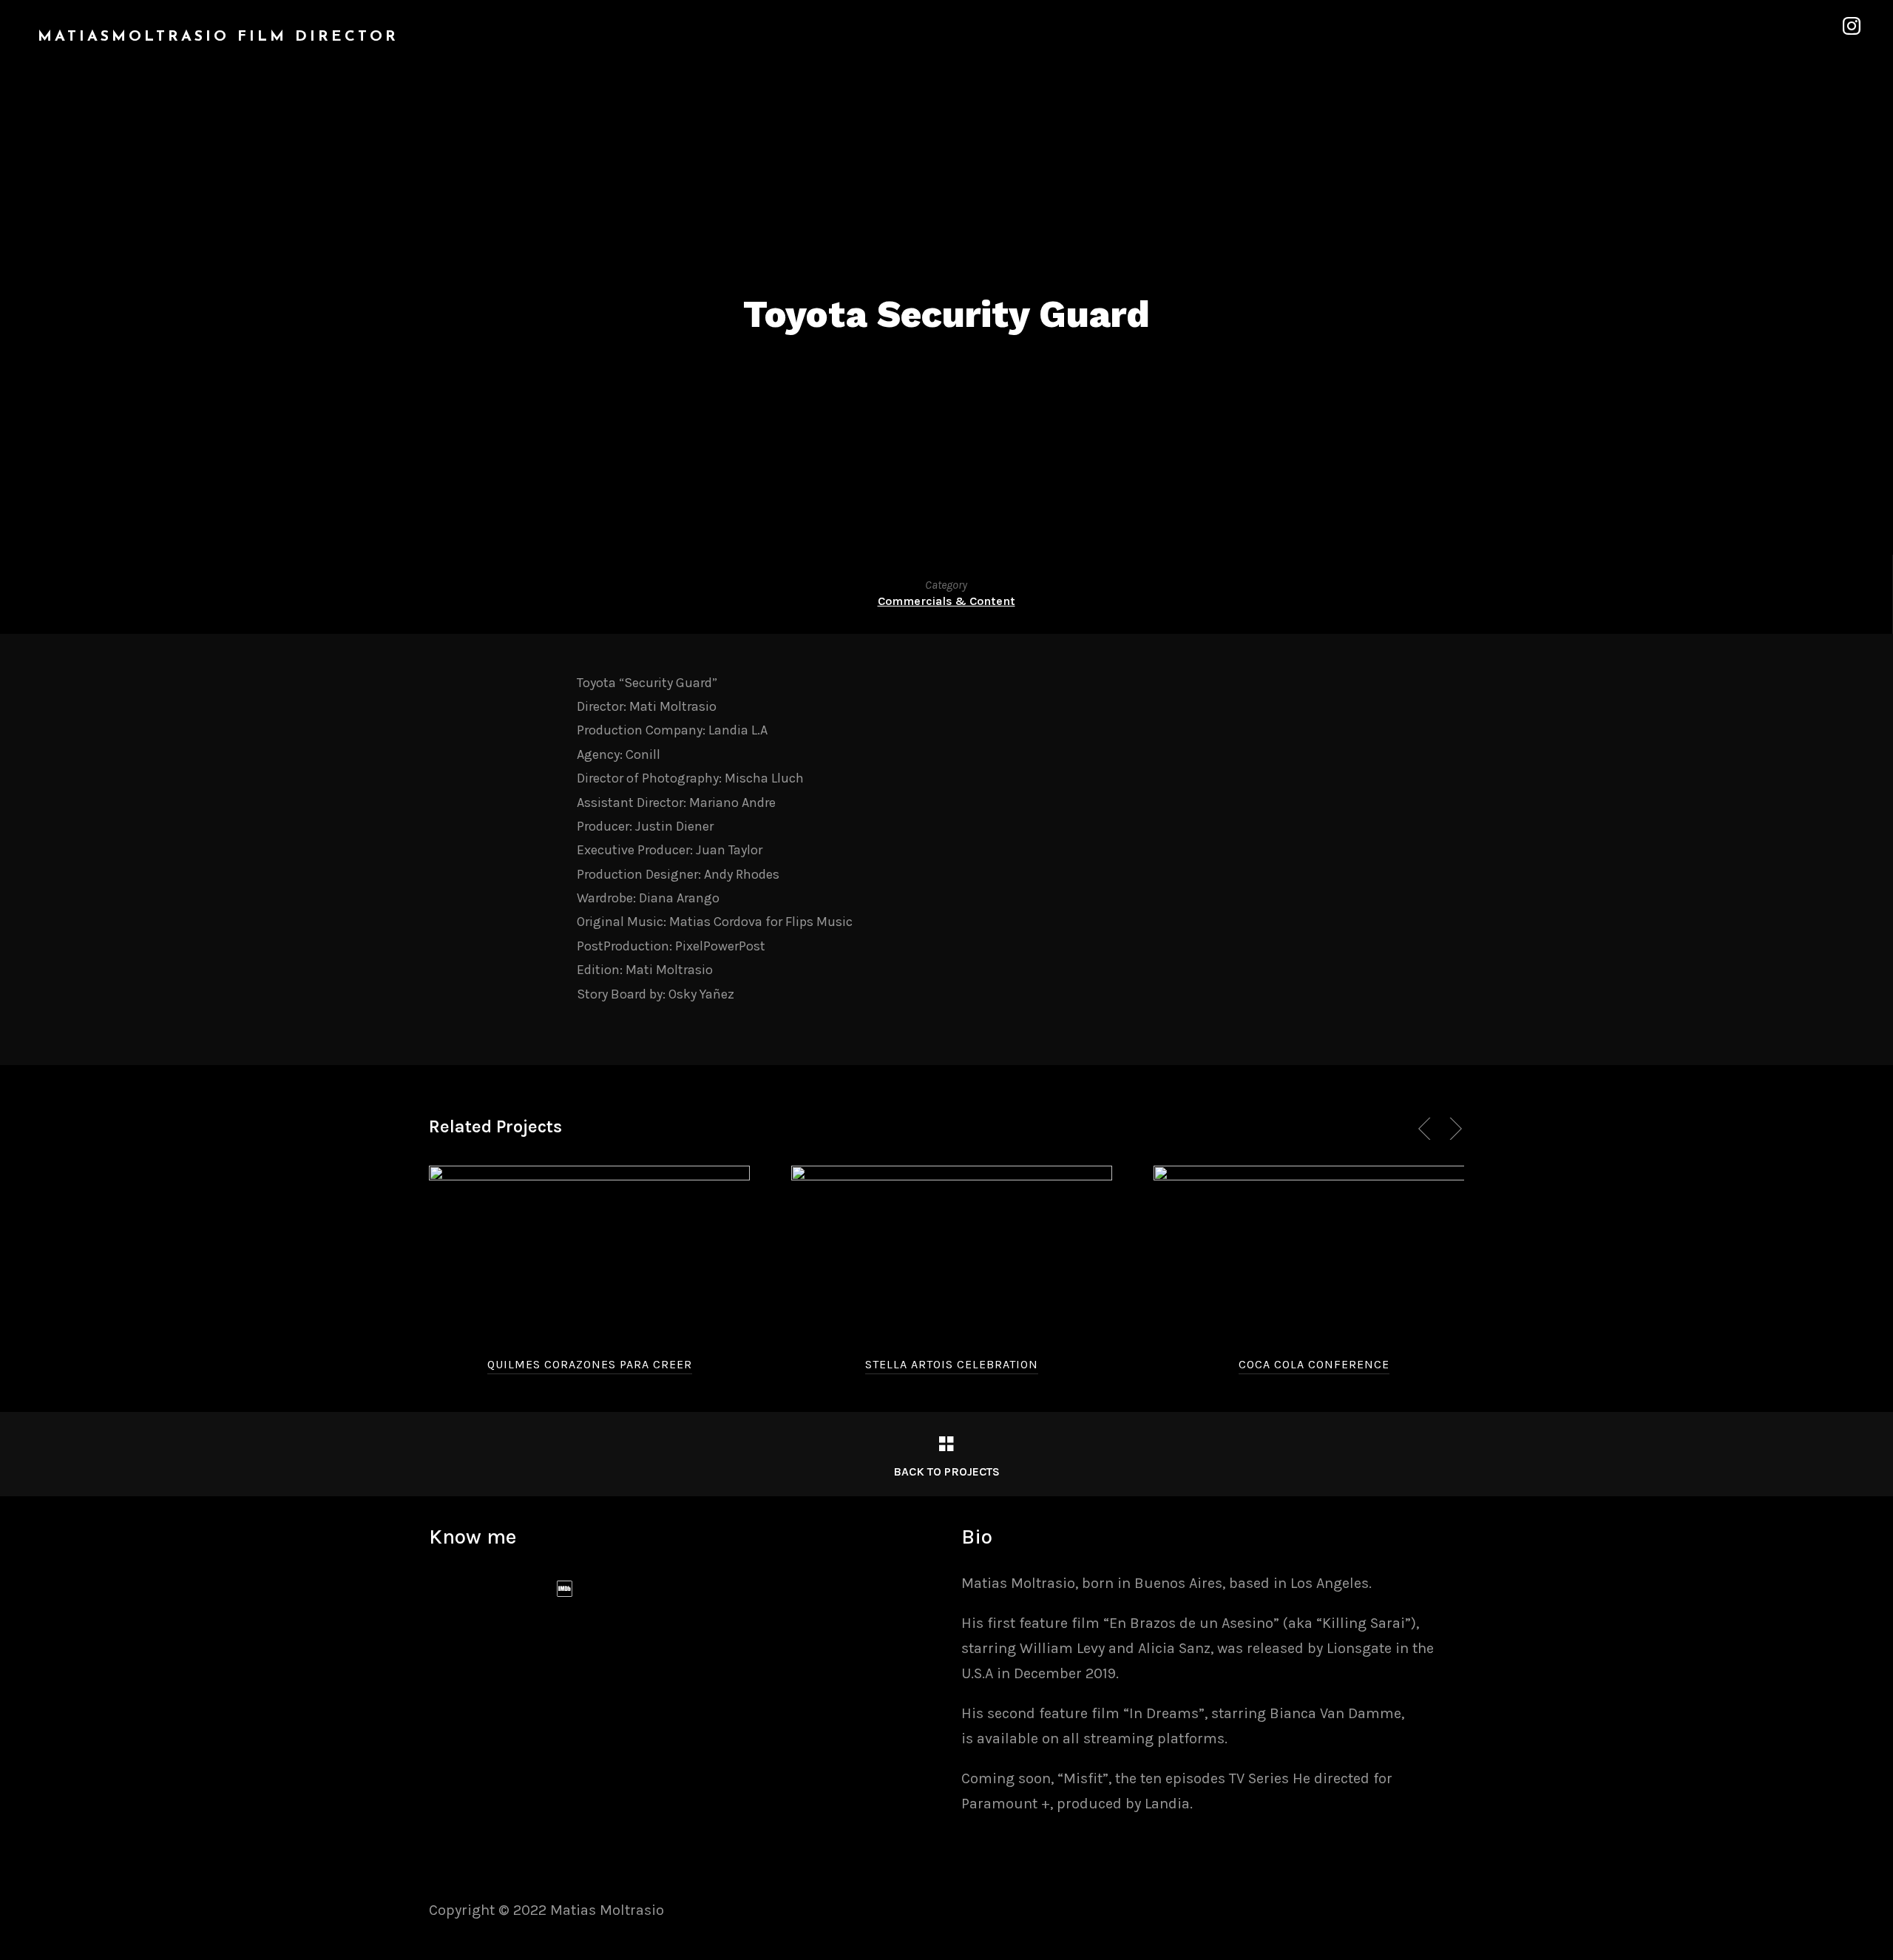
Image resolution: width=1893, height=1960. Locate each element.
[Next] (1453, 1129)
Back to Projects (946, 1471)
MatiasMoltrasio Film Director (218, 37)
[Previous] (1427, 1129)
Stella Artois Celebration (952, 1364)
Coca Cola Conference (1314, 1364)
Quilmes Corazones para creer (590, 1364)
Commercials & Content (946, 601)
